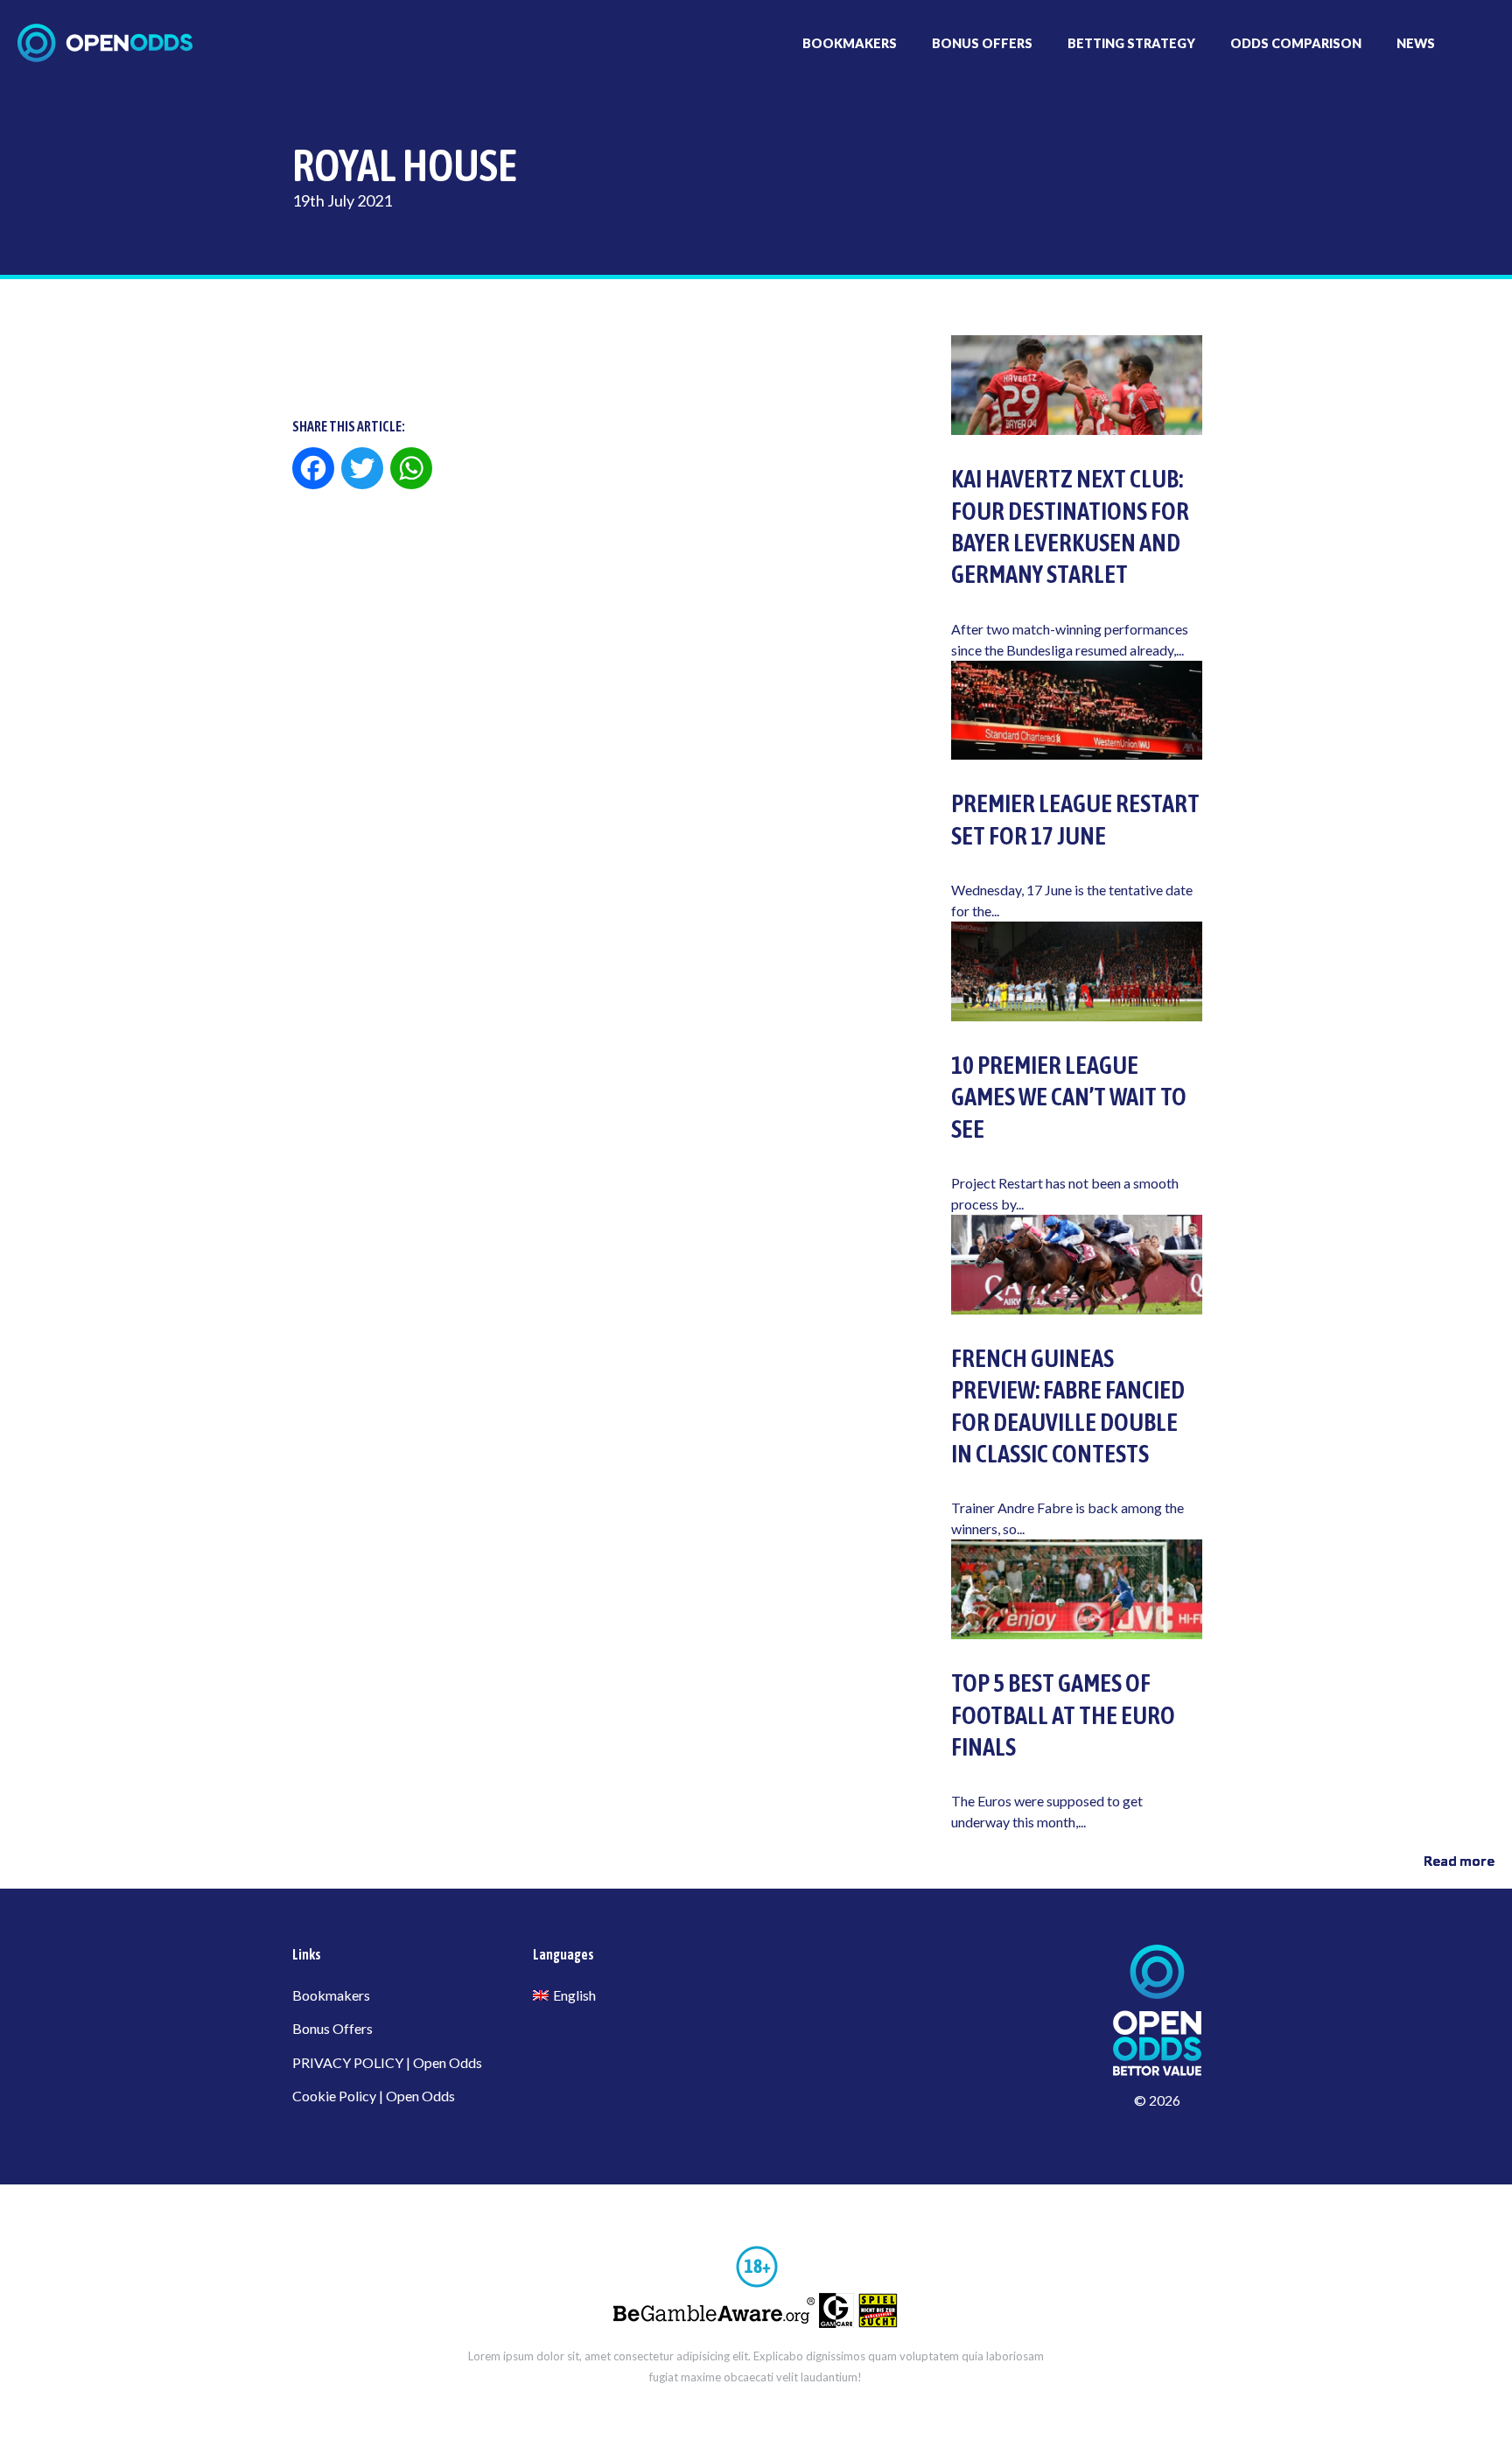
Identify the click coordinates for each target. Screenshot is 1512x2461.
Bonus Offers (332, 2028)
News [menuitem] (1416, 43)
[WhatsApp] (411, 470)
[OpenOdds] (105, 43)
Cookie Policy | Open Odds (374, 2096)
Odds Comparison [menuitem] (1296, 43)
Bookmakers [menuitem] (850, 43)
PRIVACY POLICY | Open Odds (387, 2062)
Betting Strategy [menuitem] (1131, 43)
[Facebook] (315, 470)
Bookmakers (331, 1995)
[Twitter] (362, 470)
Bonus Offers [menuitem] (982, 43)
